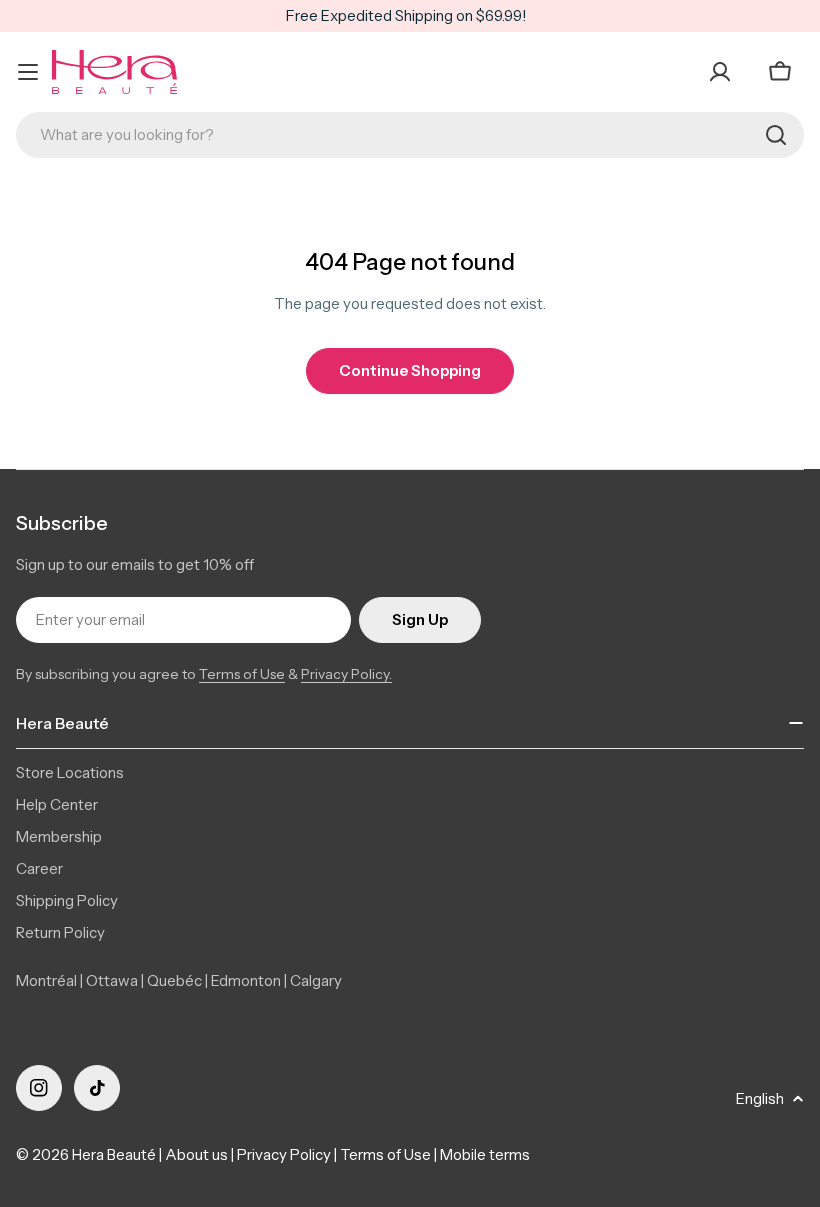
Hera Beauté (114, 1154)
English (760, 1098)
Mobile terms (485, 1154)
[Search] (776, 135)
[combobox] (410, 135)
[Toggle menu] (28, 72)
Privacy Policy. (346, 674)
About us (196, 1154)
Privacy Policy (284, 1154)
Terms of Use (242, 674)
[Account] (720, 72)
